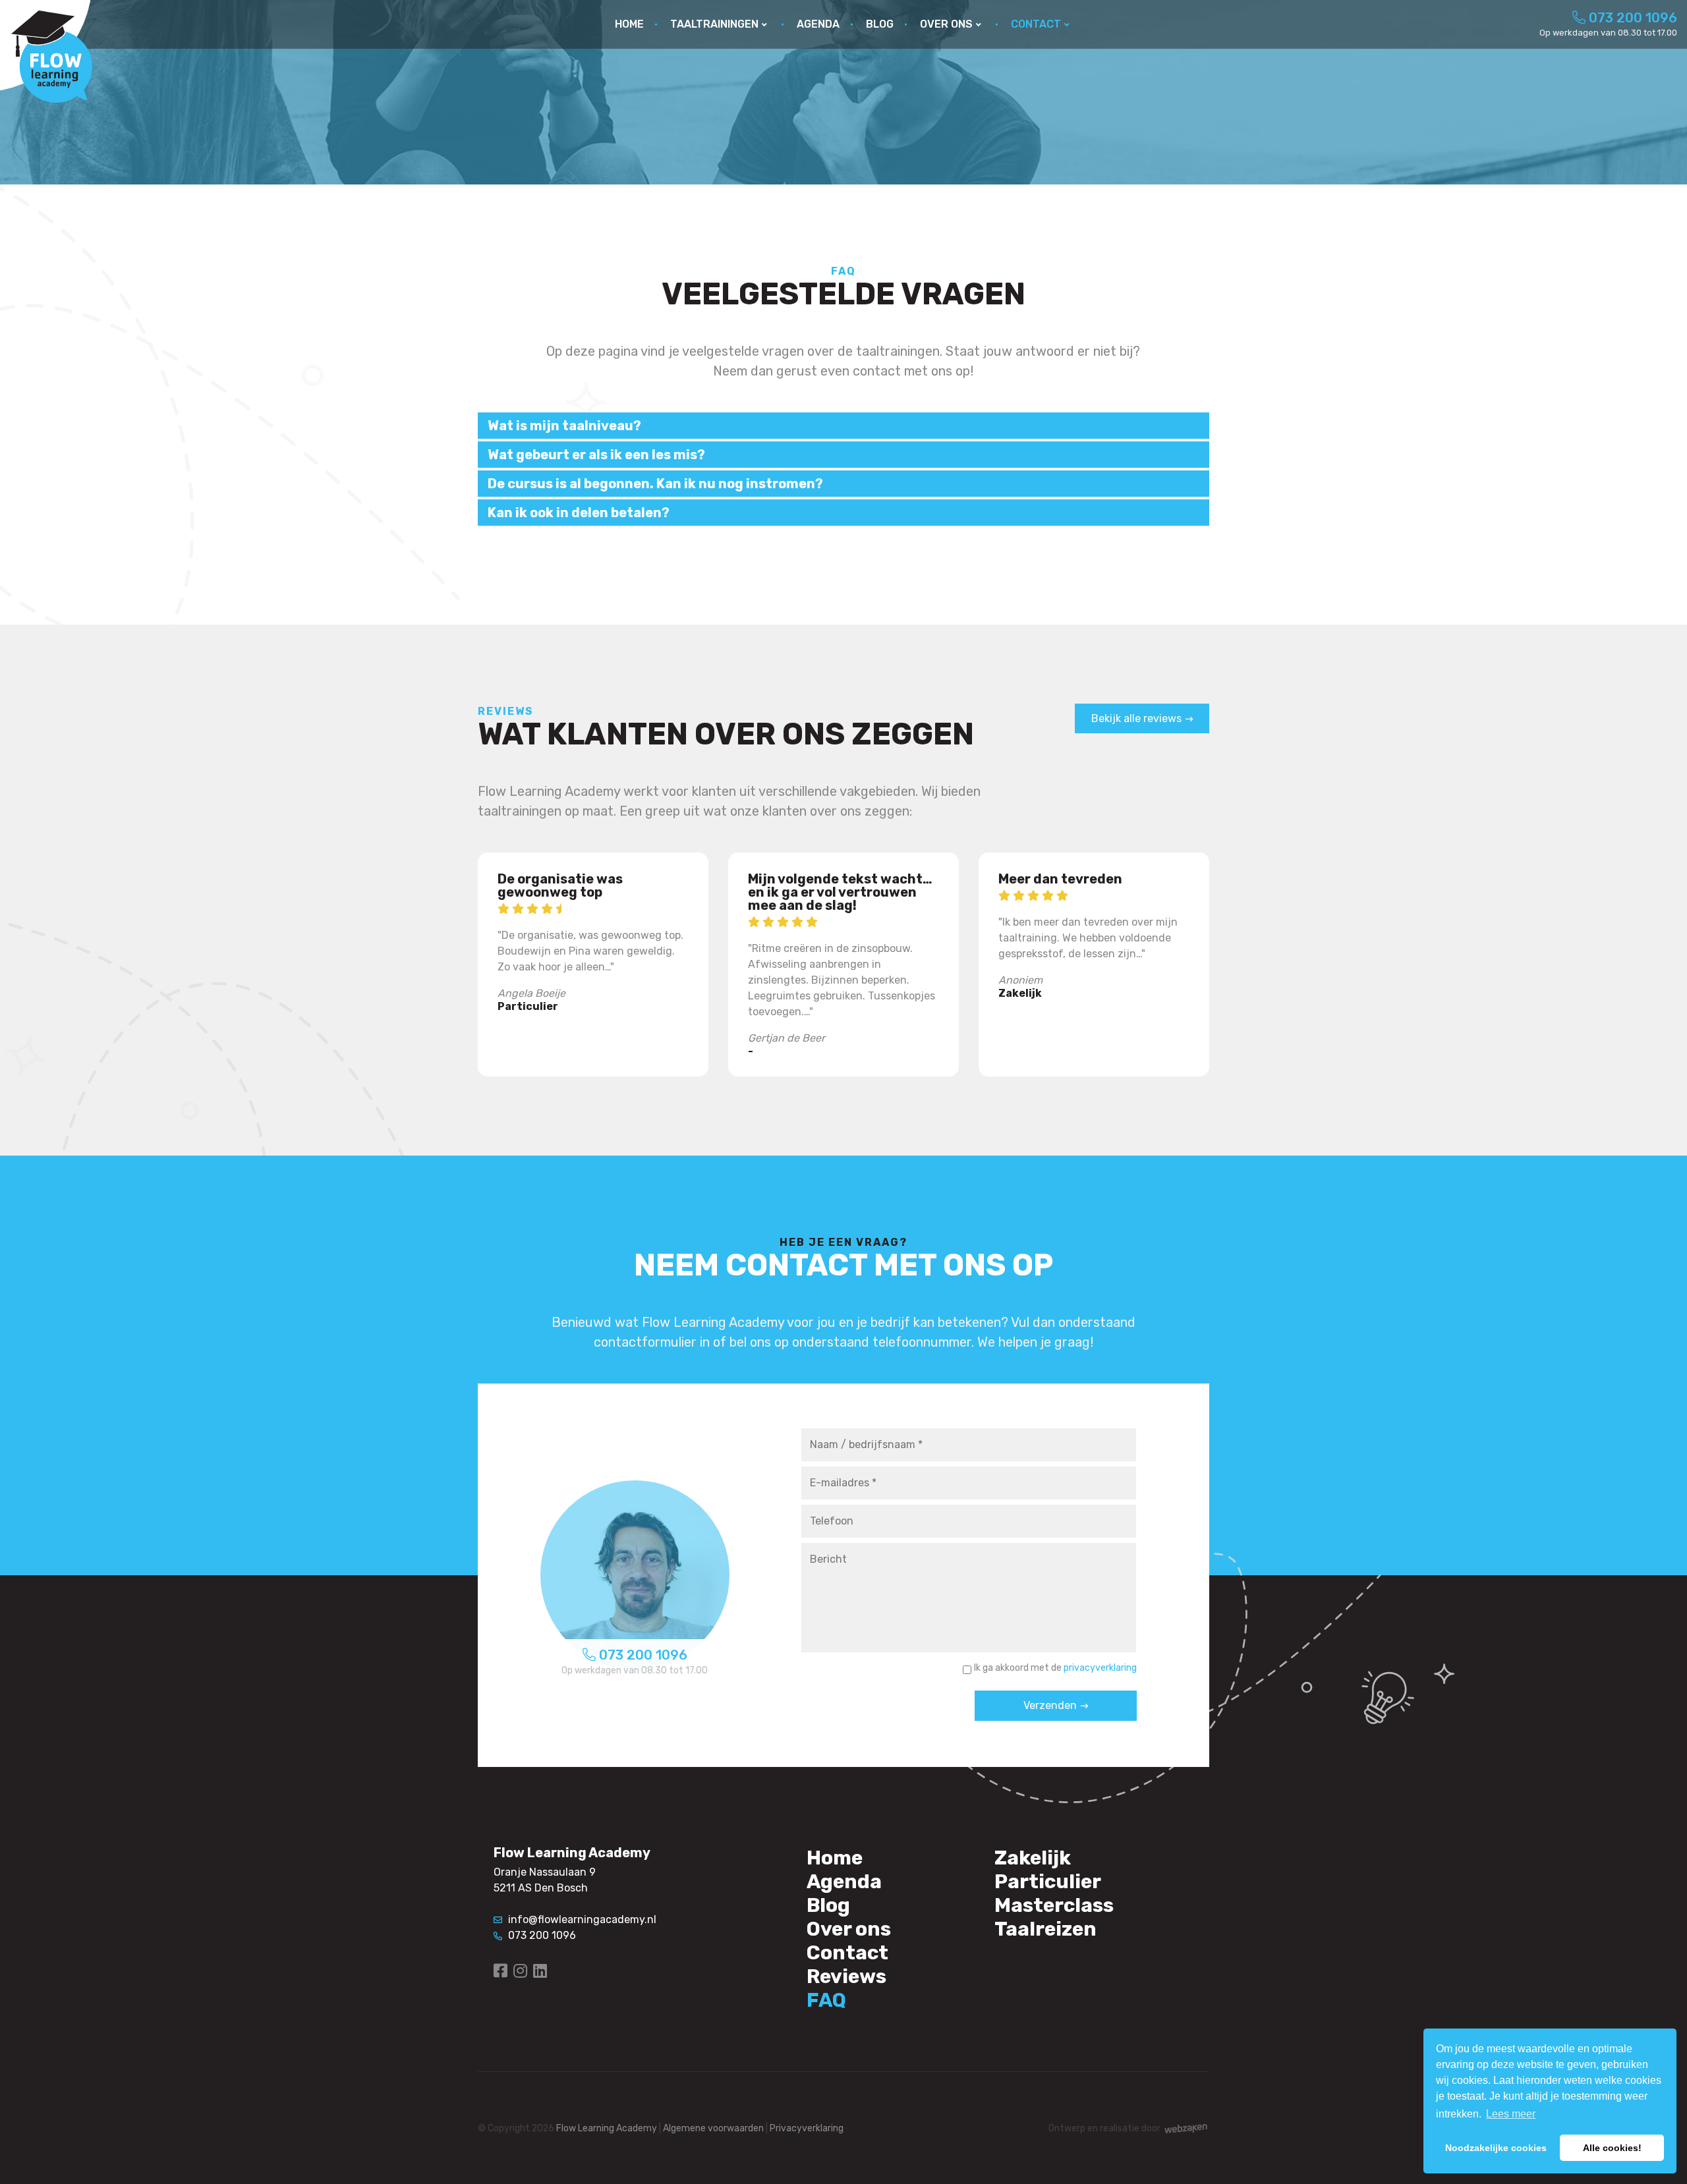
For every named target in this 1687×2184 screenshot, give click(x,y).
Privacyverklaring (807, 2128)
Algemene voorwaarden (713, 2128)
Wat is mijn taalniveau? (564, 426)
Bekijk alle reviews (1136, 718)
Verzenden (1050, 1705)
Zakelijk (1033, 1858)
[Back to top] (1663, 2160)
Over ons (849, 1929)
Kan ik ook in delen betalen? (579, 513)
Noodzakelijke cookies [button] (1496, 2148)
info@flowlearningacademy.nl (581, 1919)
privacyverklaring (1100, 1668)
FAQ (826, 2000)
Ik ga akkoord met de (1055, 1668)
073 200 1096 (1631, 18)
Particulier (1048, 1882)
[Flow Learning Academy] (51, 56)
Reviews (846, 1976)
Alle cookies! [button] (1612, 2148)
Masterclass (1054, 1905)
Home (835, 1858)
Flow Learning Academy (607, 2128)
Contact (847, 1953)
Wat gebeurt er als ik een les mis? (596, 455)
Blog (828, 1905)
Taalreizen (1045, 1929)
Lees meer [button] (1511, 2114)
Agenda (844, 1882)
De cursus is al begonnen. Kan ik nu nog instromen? (655, 484)
